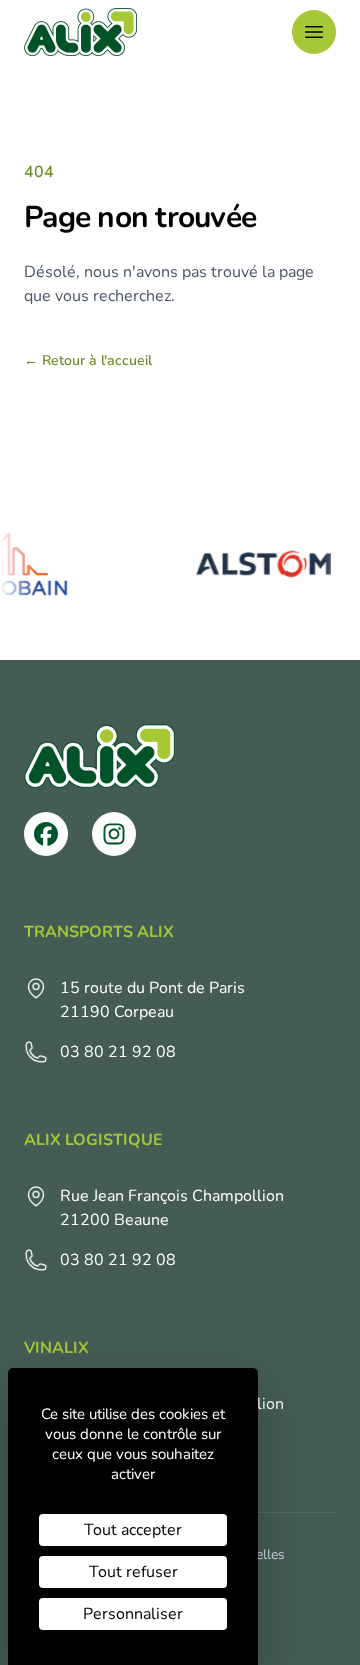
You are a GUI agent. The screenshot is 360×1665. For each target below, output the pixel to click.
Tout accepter (133, 1530)
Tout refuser (133, 1572)
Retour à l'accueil (88, 360)
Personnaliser (133, 1614)
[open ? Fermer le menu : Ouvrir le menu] (314, 32)
